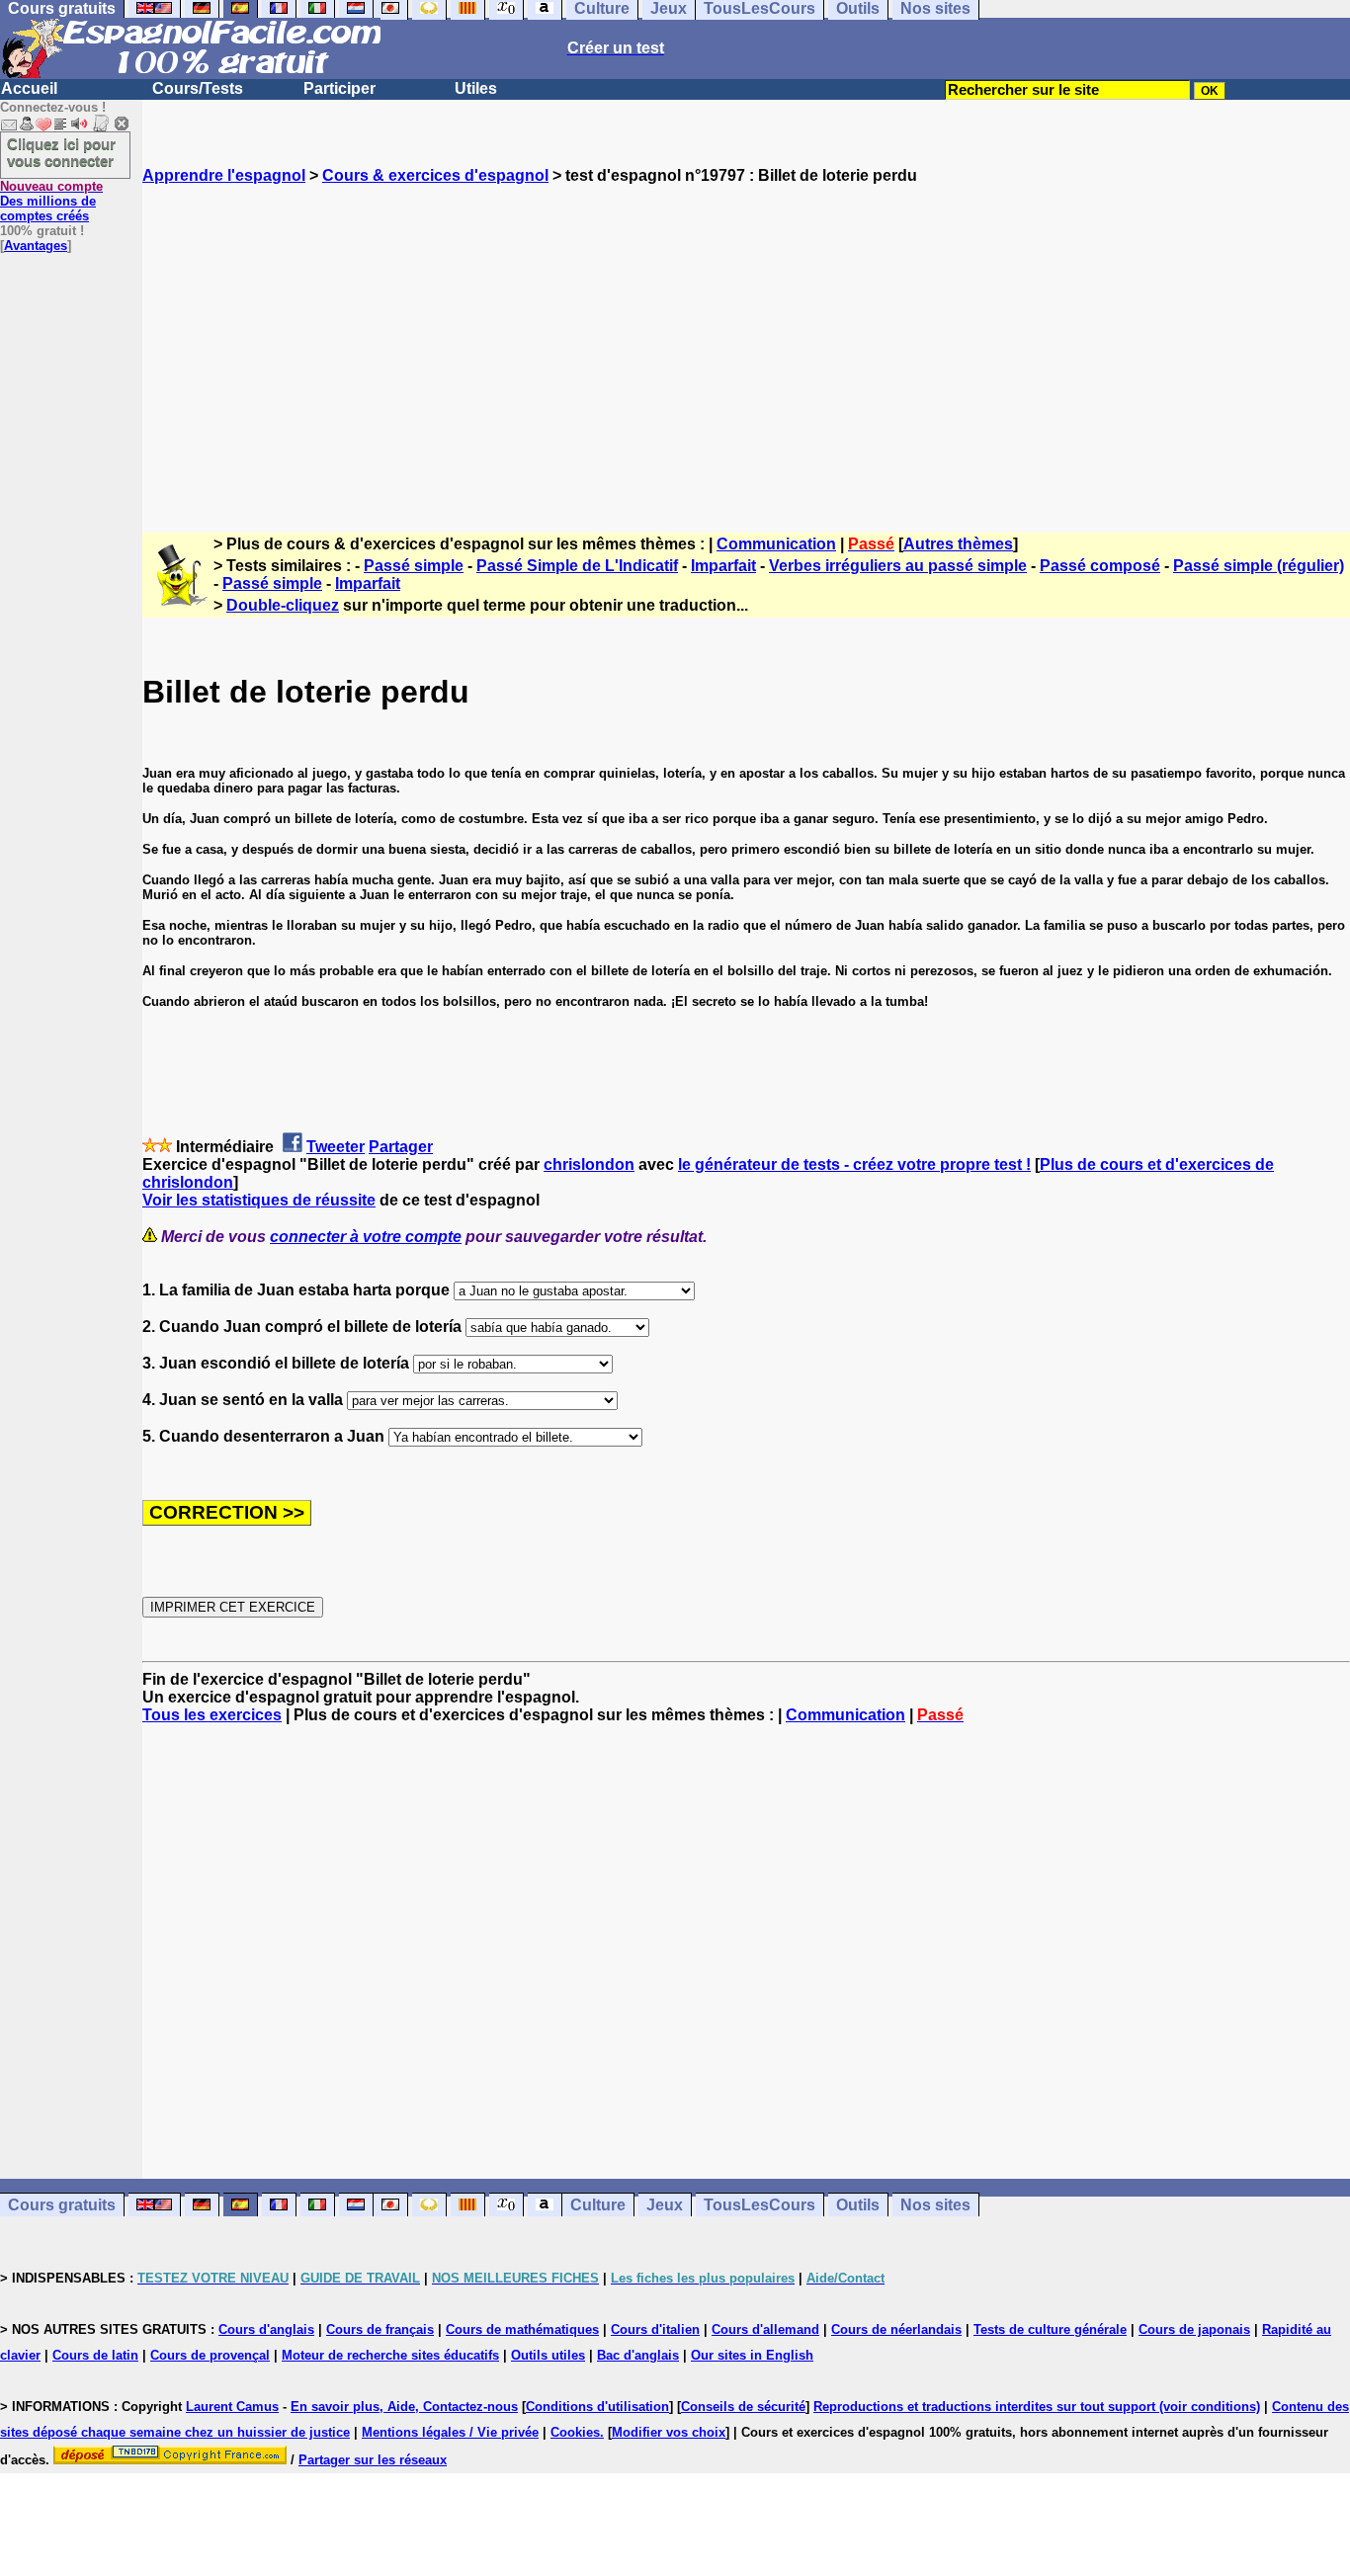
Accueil (29, 88)
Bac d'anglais (638, 2355)
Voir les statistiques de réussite (259, 1200)
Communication (776, 544)
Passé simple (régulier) (1259, 566)
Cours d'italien (655, 2329)
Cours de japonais (1194, 2329)
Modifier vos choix (669, 2432)
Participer (339, 88)
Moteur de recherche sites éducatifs (390, 2355)
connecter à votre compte (366, 1237)
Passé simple (414, 566)
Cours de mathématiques (522, 2329)
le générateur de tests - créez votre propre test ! (854, 1164)
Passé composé (1100, 566)
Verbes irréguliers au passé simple (898, 566)
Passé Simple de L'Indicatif (577, 566)
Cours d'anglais (266, 2329)
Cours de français (380, 2329)
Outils (858, 2205)
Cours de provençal (210, 2355)
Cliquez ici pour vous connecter (61, 152)
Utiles (476, 88)
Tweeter (336, 1147)
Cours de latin (95, 2355)
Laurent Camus (232, 2407)
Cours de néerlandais (896, 2329)
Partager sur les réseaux (373, 2460)
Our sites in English (752, 2355)
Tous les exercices (212, 1715)
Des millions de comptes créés (51, 201)
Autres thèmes (958, 544)
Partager (401, 1147)
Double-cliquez (283, 605)
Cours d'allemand (765, 2329)
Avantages (36, 246)
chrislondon (589, 1164)
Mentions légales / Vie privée (450, 2432)
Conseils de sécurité (743, 2407)
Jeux (665, 2205)
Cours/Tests (198, 88)
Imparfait (723, 566)
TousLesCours (759, 2205)
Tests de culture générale (1050, 2329)
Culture (598, 2205)
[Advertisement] (746, 341)
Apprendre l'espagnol (224, 175)
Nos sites (935, 2205)
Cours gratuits (62, 2205)
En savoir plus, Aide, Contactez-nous (404, 2407)
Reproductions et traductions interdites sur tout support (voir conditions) (1037, 2407)
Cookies (575, 2432)
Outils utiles (548, 2355)
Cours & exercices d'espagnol (435, 175)
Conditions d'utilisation (597, 2407)
